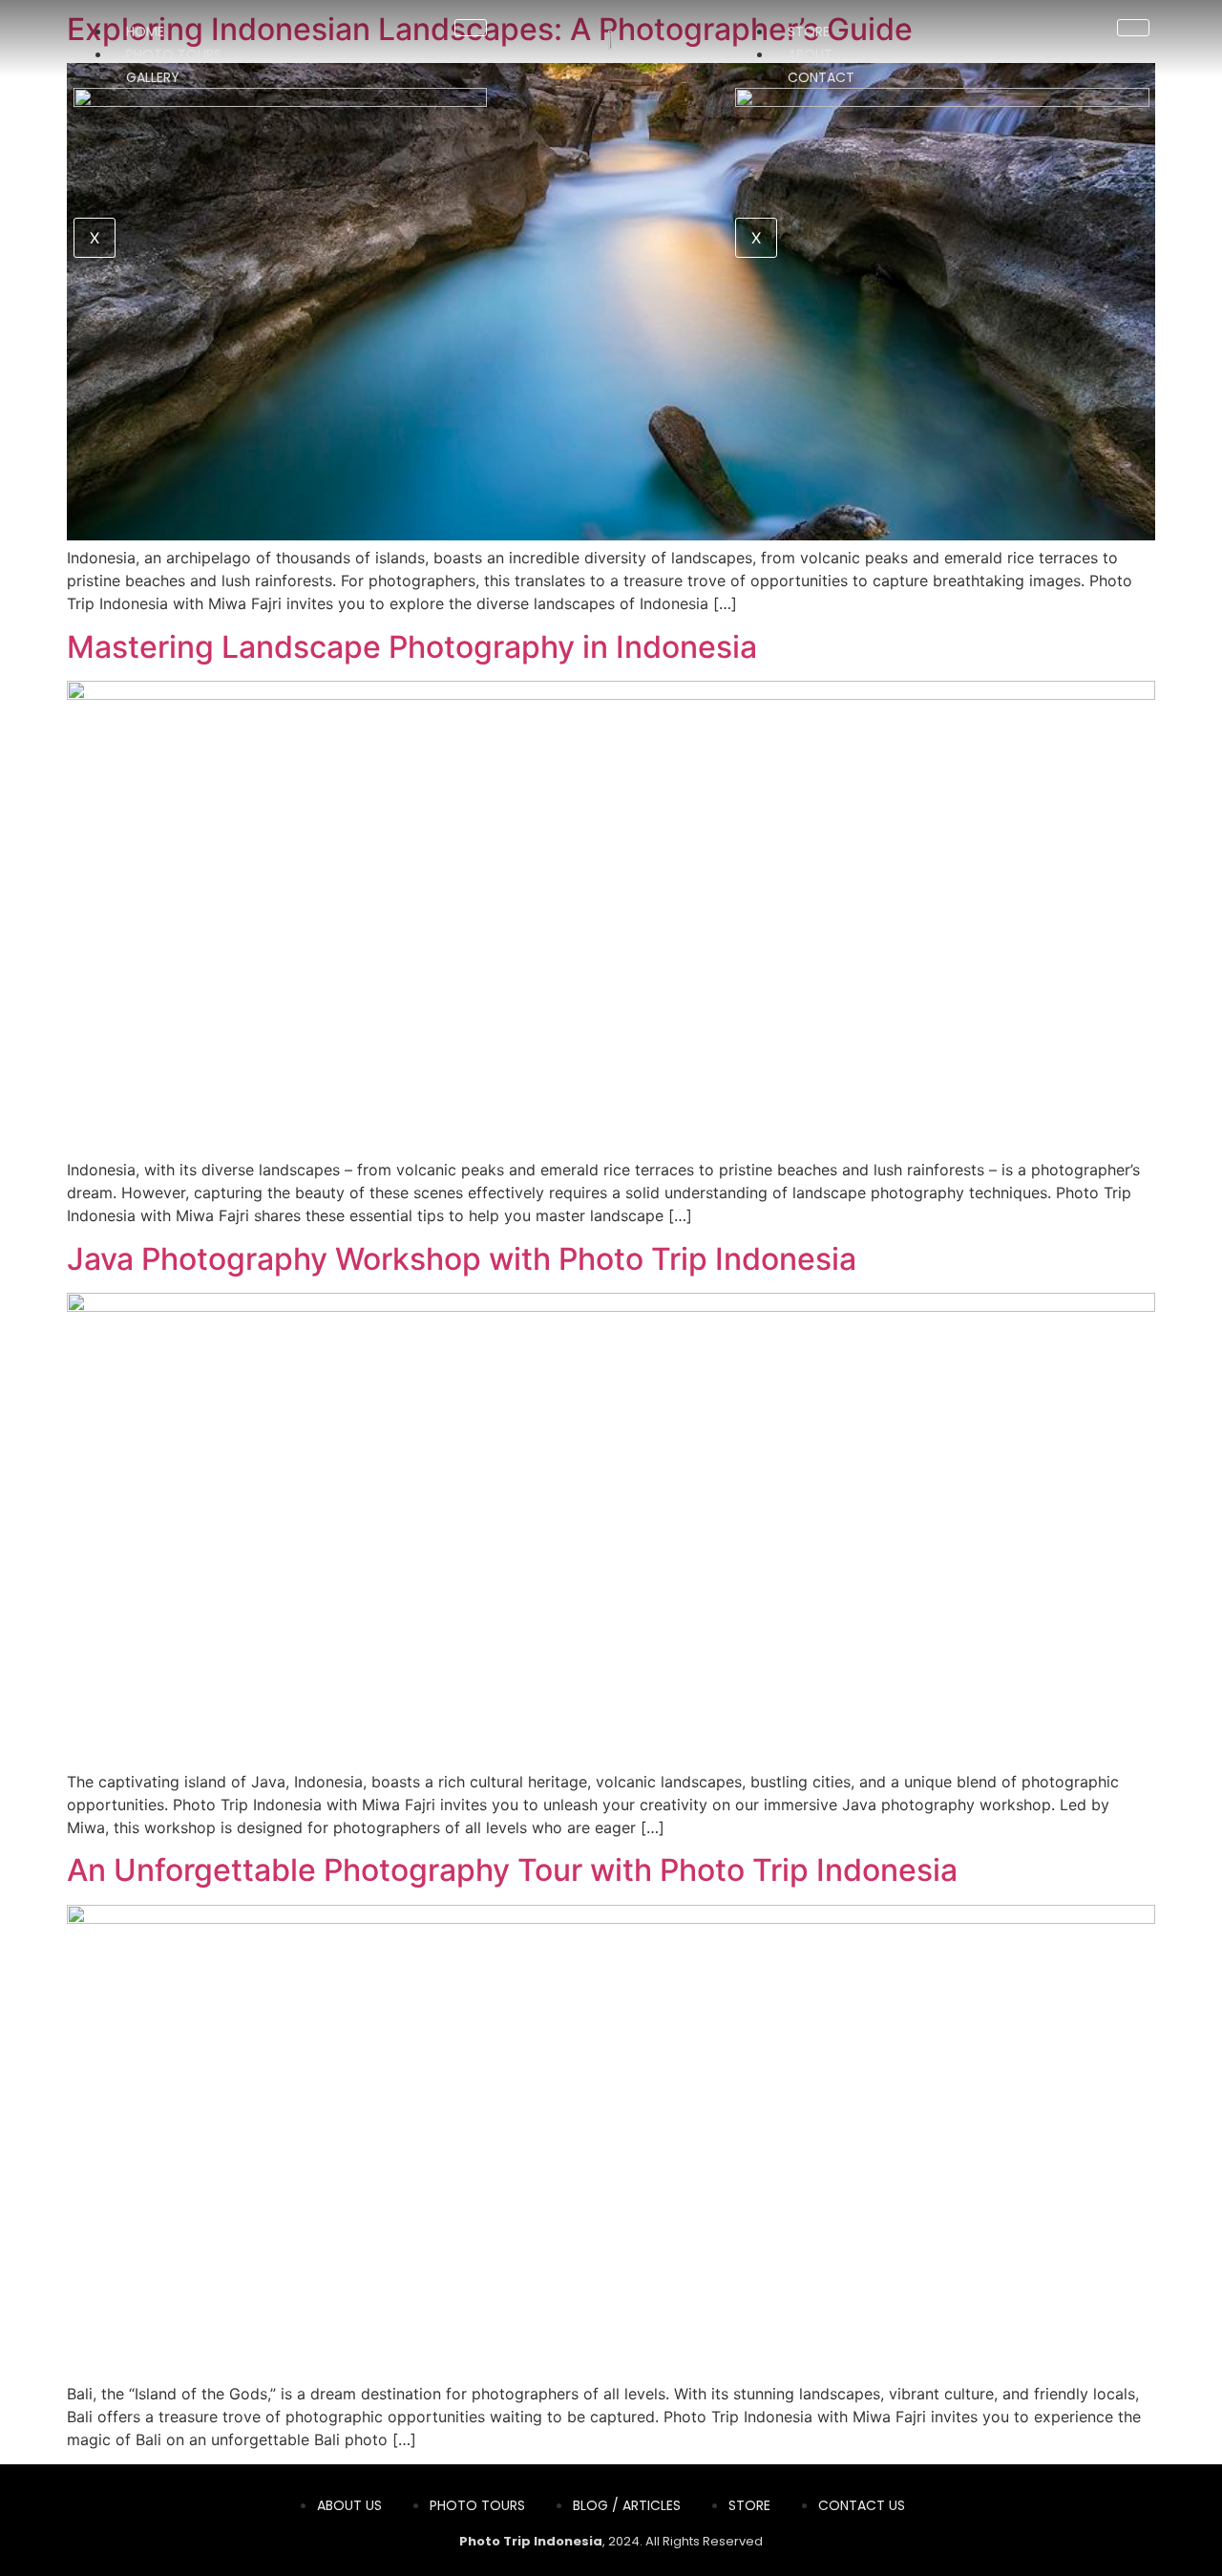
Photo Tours (174, 54)
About (810, 54)
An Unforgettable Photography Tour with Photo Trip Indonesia (512, 1870)
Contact (821, 77)
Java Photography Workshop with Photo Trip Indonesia (462, 1259)
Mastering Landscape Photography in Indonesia (412, 647)
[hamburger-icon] (471, 28)
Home (145, 32)
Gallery (153, 77)
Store (809, 32)
